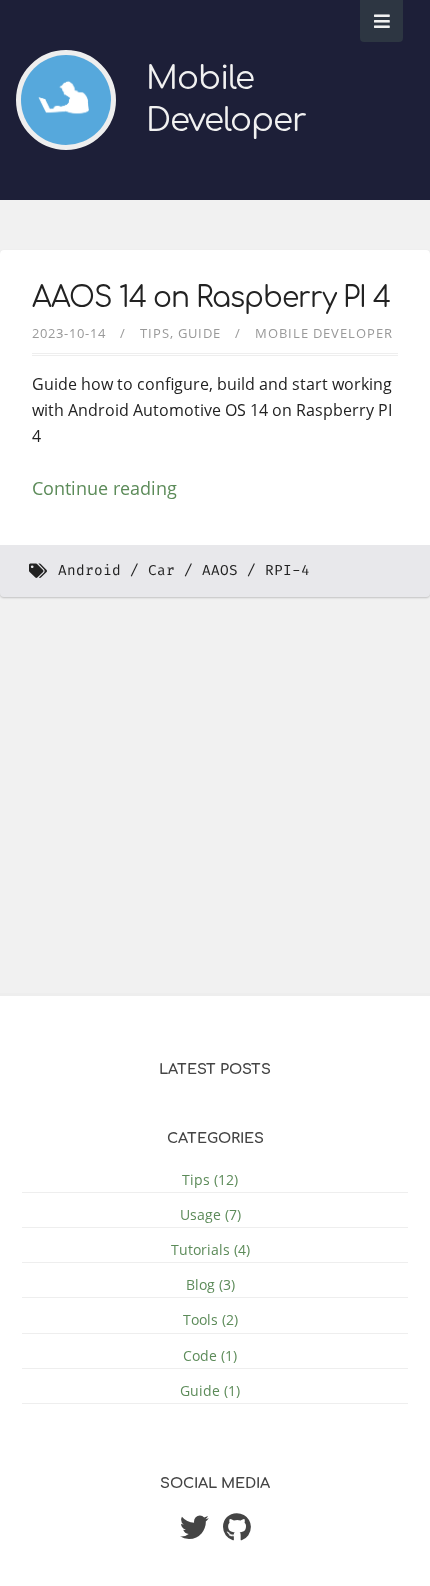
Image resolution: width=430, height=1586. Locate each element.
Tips (155, 333)
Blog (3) (210, 1284)
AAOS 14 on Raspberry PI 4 (211, 298)
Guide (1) (210, 1390)
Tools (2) (210, 1319)
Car (161, 570)
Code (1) (210, 1355)
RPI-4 (287, 570)
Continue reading (104, 488)
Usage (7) (210, 1214)
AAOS (220, 570)
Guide (199, 333)
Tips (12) (210, 1179)
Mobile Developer (324, 333)
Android (89, 570)
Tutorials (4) (210, 1249)
